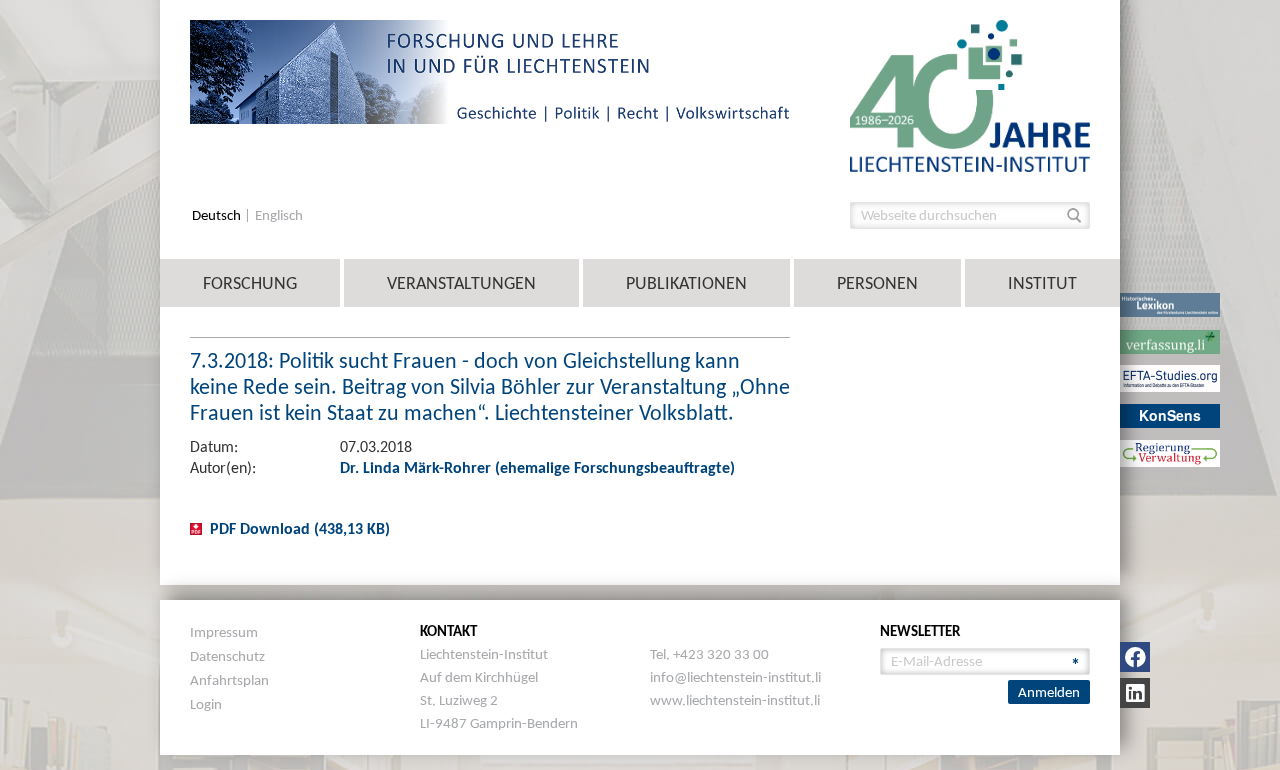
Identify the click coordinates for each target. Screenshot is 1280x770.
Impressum (224, 632)
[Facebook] (1135, 657)
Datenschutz (227, 656)
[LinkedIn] (1135, 693)
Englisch (279, 215)
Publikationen (686, 283)
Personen (877, 283)
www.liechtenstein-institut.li (735, 700)
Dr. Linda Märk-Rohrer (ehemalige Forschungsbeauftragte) (537, 467)
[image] (970, 94)
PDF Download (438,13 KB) (300, 528)
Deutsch (218, 215)
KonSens (1170, 415)
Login (206, 704)
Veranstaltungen (461, 283)
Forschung (250, 283)
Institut (1042, 283)
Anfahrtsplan (229, 680)
